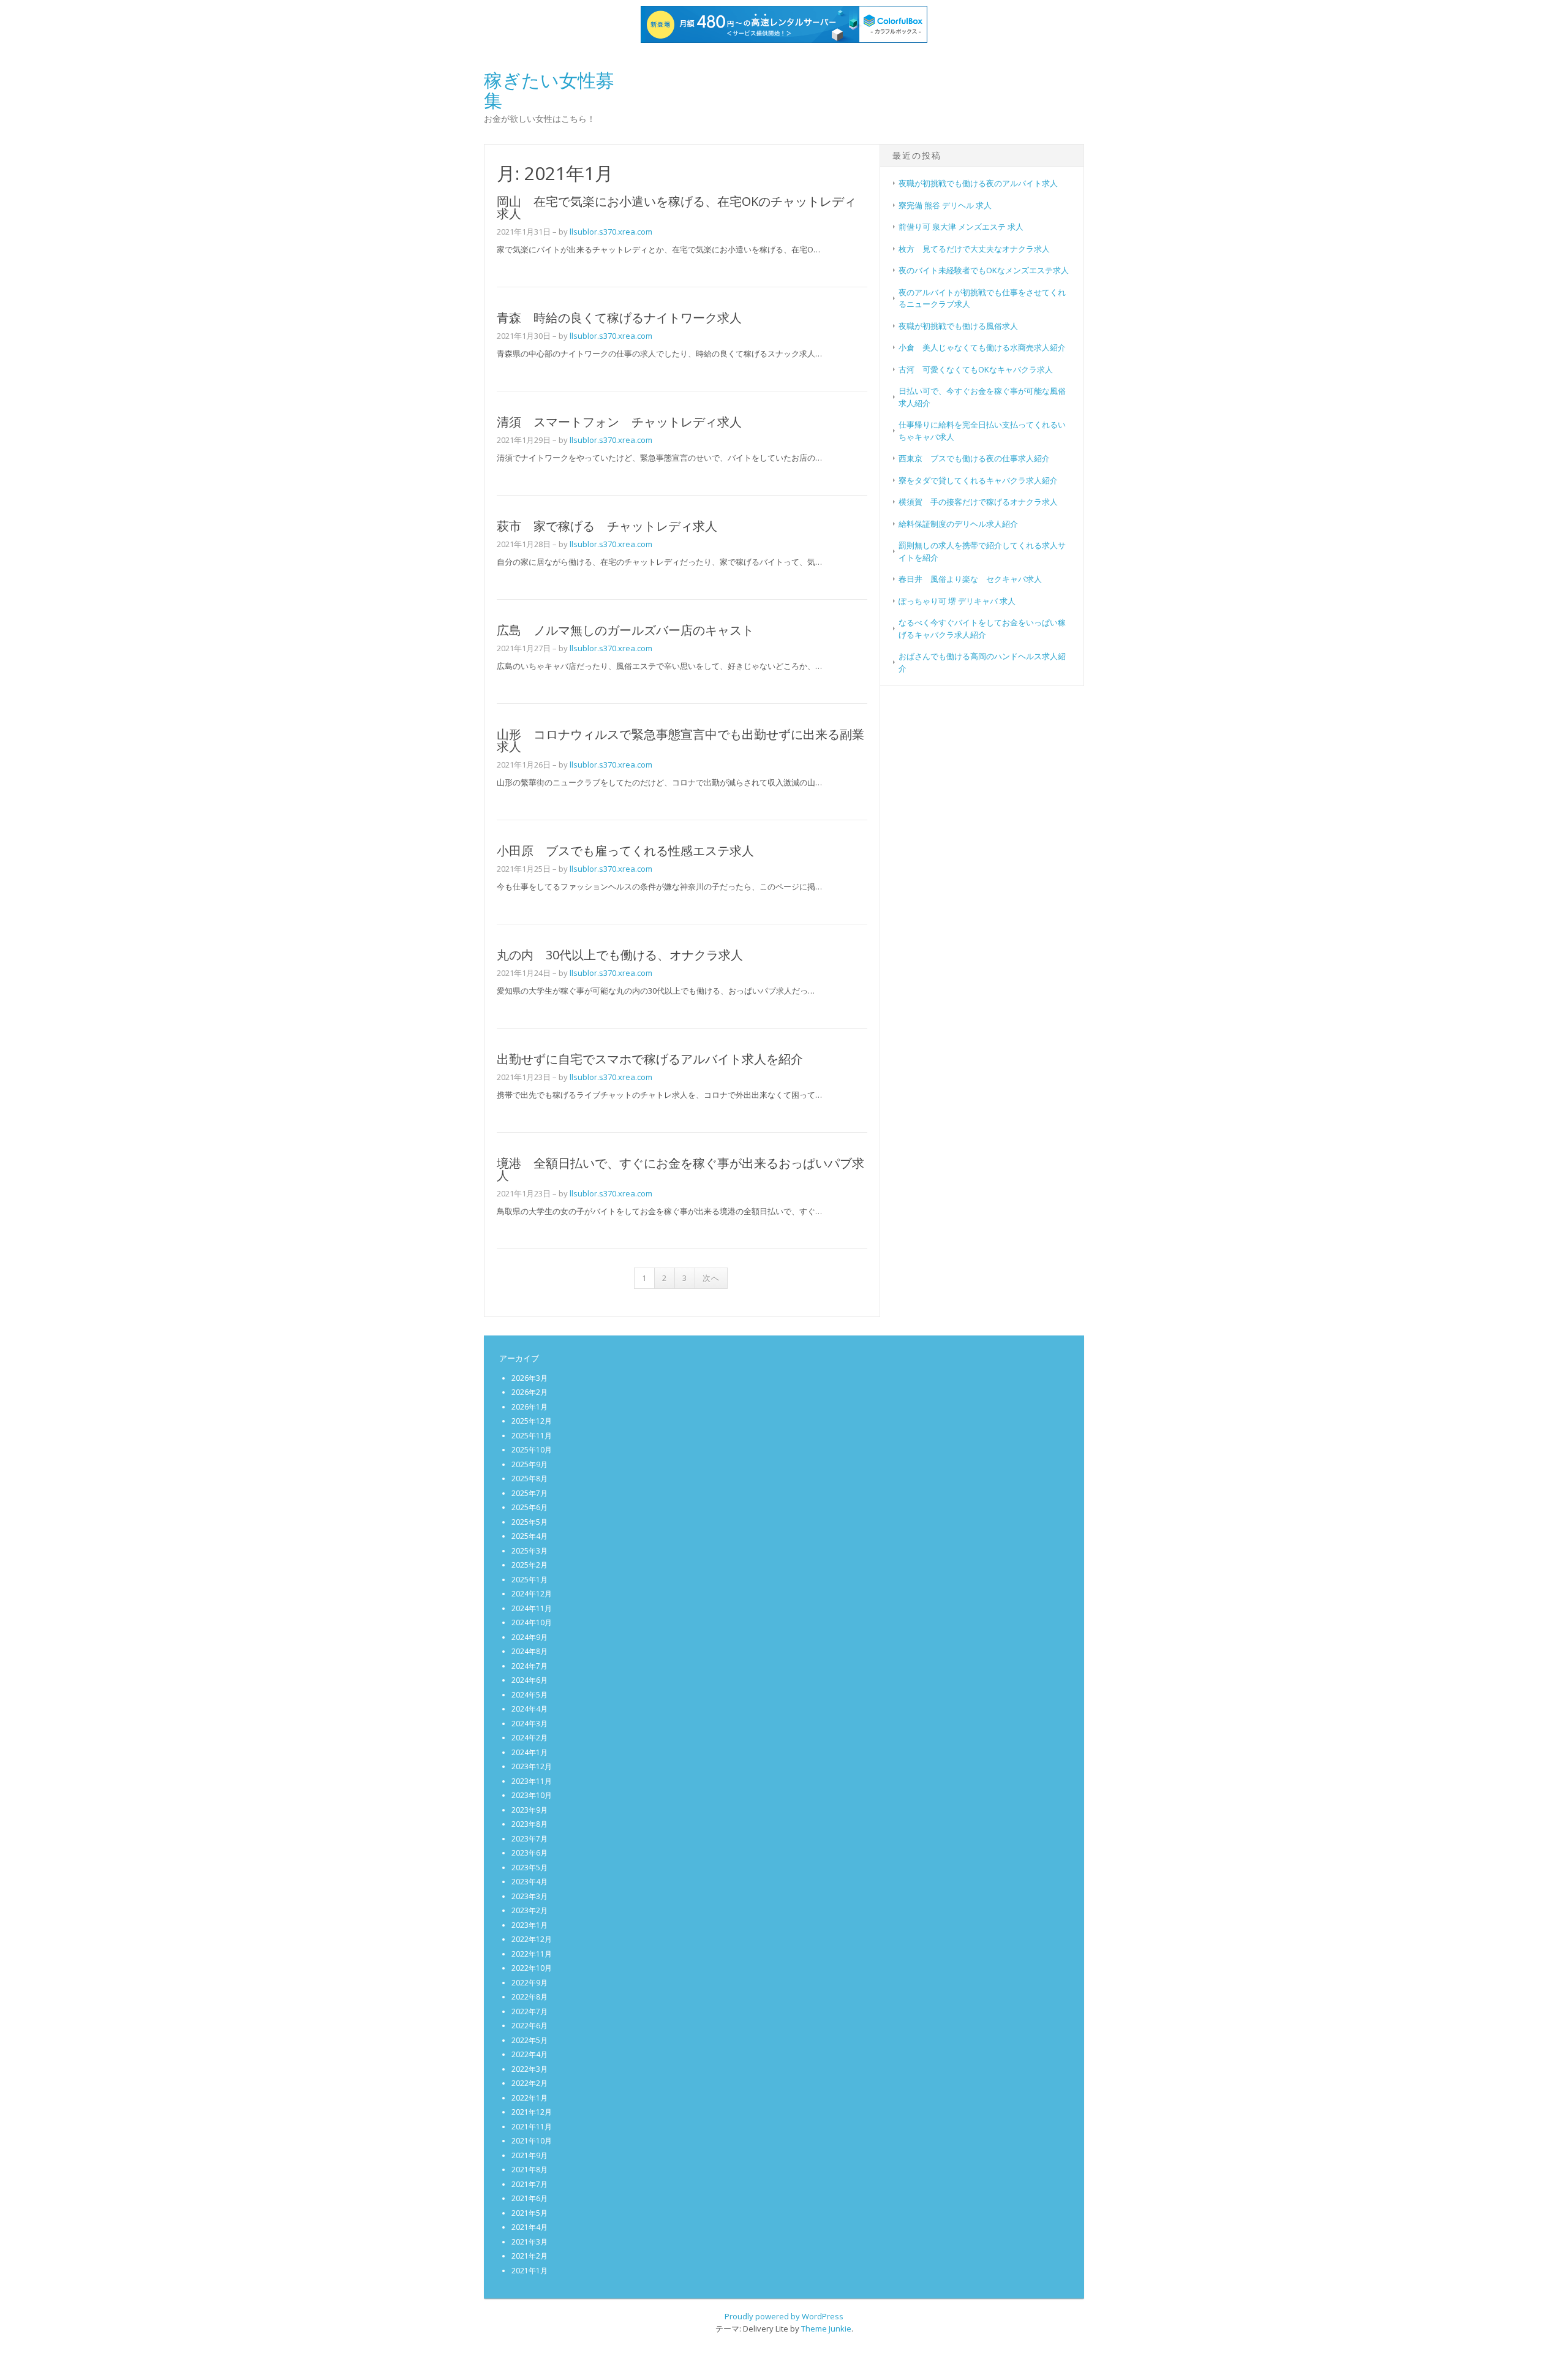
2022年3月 (530, 2069)
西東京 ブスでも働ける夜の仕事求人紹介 (974, 458)
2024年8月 (530, 1651)
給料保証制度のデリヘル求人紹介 (958, 524)
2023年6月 (530, 1853)
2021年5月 (530, 2213)
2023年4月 (530, 1882)
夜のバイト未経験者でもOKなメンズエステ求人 (984, 270)
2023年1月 (530, 1925)
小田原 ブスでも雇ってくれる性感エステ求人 (625, 851)
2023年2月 (530, 1910)
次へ (711, 1278)
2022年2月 (530, 2083)
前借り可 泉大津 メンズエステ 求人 (961, 227)
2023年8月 (530, 1824)
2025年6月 (530, 1507)
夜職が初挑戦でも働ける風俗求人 (958, 326)
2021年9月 (530, 2155)
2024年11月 (532, 1608)
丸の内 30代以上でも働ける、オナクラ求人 (620, 955)
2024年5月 (530, 1695)
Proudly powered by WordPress (784, 2316)
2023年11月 (532, 1781)
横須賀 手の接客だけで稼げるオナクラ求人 (978, 502)
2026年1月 (530, 1407)
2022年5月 (530, 2040)
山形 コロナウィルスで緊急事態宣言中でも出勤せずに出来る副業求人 (680, 740)
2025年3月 (530, 1551)
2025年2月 (530, 1565)
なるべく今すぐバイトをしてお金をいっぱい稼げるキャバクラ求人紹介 (982, 629)
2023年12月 (532, 1766)
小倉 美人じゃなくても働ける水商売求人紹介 (982, 347)
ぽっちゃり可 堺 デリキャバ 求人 (957, 601)
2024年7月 (530, 1666)
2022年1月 (530, 2098)
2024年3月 (530, 1724)
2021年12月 (532, 2112)
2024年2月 (530, 1738)
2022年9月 (530, 1983)
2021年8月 (530, 2170)
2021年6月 (530, 2198)
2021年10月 (532, 2141)
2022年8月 (530, 1997)
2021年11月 (532, 2127)
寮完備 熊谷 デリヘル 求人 (945, 205)
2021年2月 (530, 2256)
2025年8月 (530, 1479)
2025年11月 (532, 1436)
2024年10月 (532, 1622)
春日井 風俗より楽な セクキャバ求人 (970, 579)
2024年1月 (530, 1752)
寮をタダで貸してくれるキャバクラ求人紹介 (978, 480)
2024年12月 (532, 1594)
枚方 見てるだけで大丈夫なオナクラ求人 (974, 249)
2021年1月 (530, 2271)
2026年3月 (530, 1378)
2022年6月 (530, 2026)
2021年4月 (530, 2227)
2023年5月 (530, 1868)
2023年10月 (532, 1795)
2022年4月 (530, 2054)
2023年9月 (530, 1810)
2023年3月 (530, 1896)
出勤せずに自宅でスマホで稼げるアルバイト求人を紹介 (650, 1059)
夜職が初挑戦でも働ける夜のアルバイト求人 (978, 183)
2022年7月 (530, 2011)
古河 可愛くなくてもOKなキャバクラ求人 (976, 369)
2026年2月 (530, 1392)
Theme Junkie (826, 2328)
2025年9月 (530, 1464)
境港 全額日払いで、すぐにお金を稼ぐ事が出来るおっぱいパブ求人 (680, 1169)
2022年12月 (532, 1939)
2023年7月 (530, 1839)
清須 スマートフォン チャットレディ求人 (619, 422)
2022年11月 (532, 1954)
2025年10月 (532, 1450)
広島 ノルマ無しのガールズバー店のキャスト (625, 630)
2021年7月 (530, 2184)
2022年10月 (532, 1968)
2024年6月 (530, 1680)
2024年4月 (530, 1709)
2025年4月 (530, 1536)
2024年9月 (530, 1637)
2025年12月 (532, 1421)
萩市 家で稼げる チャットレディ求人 (607, 526)
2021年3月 (530, 2242)
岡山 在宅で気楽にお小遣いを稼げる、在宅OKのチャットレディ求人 (677, 207)
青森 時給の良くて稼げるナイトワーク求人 (619, 318)
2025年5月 (530, 1522)
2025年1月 (530, 1580)
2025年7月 (530, 1493)
